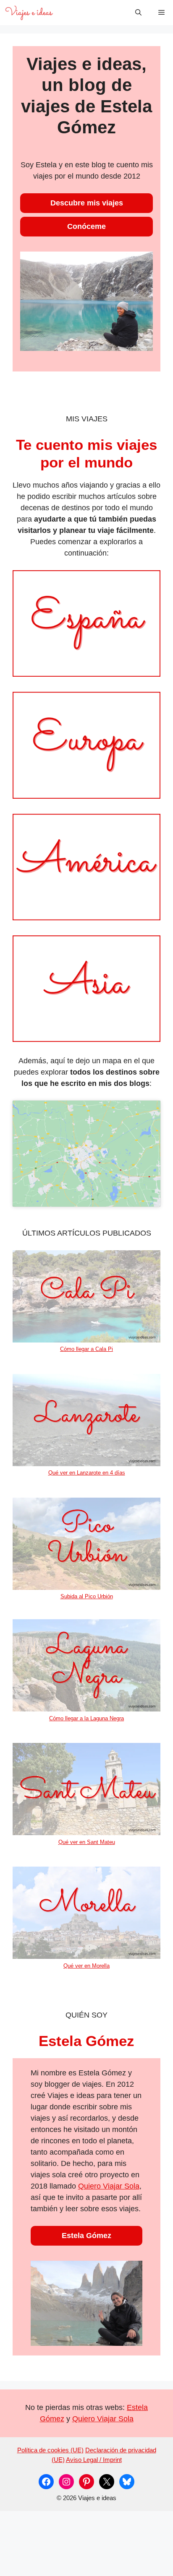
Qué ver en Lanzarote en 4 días (87, 1473)
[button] (138, 13)
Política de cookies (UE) (50, 2450)
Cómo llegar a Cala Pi (86, 1349)
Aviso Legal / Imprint (94, 2460)
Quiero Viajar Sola (109, 2186)
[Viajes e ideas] (29, 13)
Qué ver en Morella (86, 1966)
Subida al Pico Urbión (87, 1596)
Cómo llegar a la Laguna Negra (86, 1718)
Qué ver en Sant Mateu (87, 1842)
